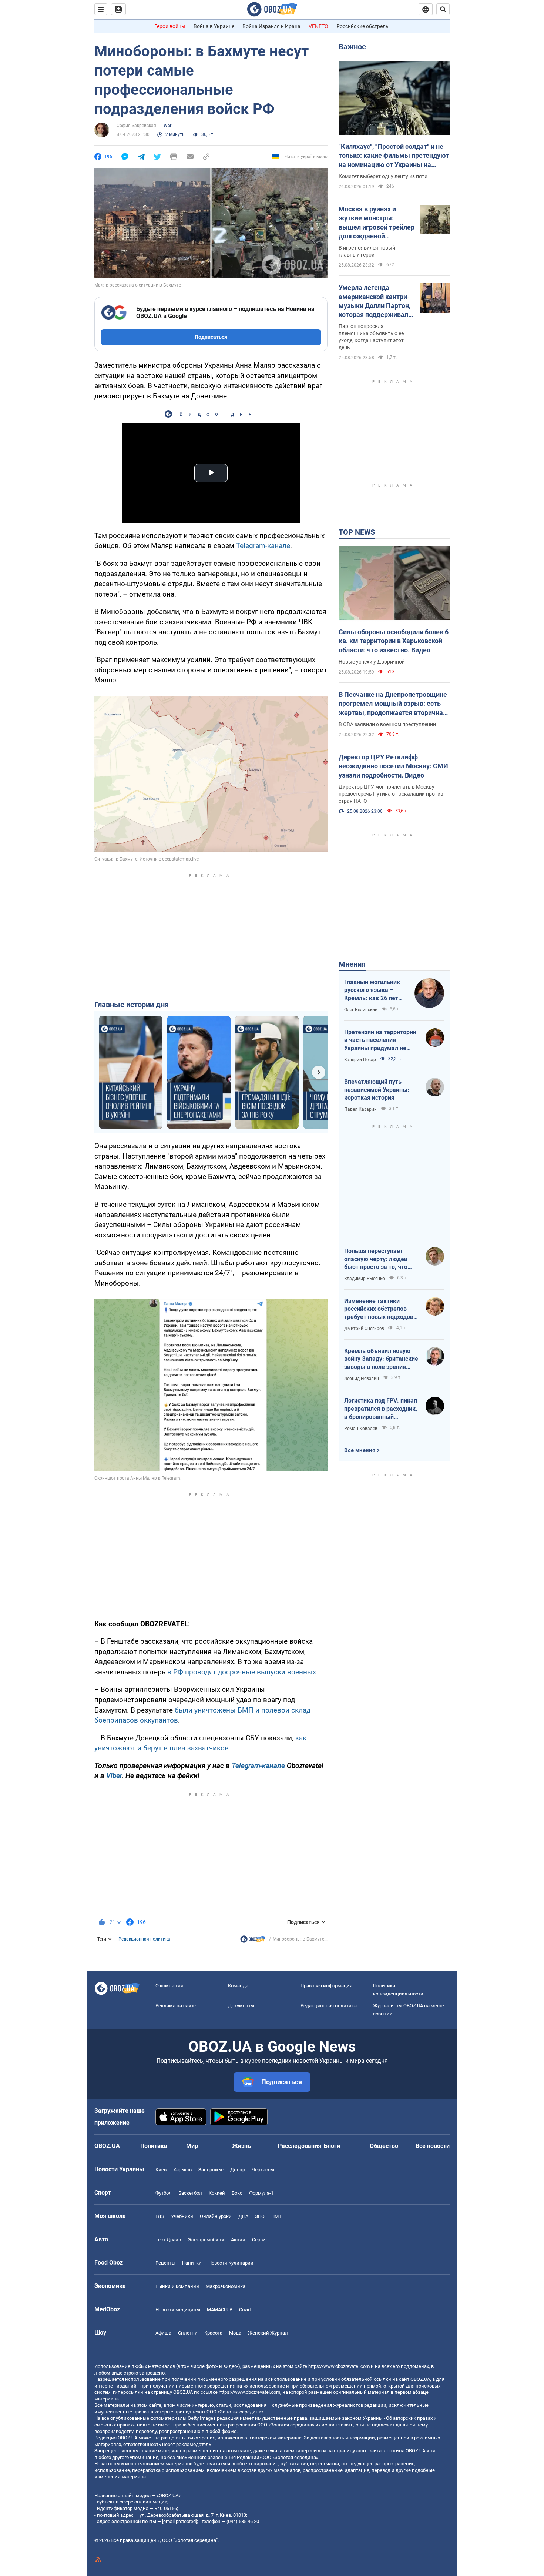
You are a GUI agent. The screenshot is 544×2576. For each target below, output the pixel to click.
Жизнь (241, 2146)
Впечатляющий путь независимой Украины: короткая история (377, 1090)
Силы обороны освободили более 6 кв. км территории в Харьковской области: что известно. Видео (394, 641)
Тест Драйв (168, 2240)
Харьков (182, 2170)
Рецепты (165, 2263)
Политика (154, 2146)
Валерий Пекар (360, 1060)
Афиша (163, 2333)
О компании (169, 1986)
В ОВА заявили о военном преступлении (387, 724)
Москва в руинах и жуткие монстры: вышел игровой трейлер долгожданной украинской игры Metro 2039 (377, 223)
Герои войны (170, 26)
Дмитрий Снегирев (364, 1329)
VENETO (318, 26)
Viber (114, 1776)
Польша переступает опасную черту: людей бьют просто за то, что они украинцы (376, 1259)
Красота (213, 2333)
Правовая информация (326, 1986)
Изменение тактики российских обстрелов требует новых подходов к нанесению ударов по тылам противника (381, 1309)
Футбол (164, 2193)
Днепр (238, 2170)
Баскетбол (190, 2193)
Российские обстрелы (363, 26)
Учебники (182, 2216)
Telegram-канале (263, 546)
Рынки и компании (177, 2286)
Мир (192, 2146)
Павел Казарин (360, 1109)
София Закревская (136, 126)
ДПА (243, 2216)
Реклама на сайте (176, 2006)
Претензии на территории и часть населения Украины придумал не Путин (380, 1040)
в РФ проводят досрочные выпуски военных (242, 1672)
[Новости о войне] (253, 1941)
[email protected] (179, 2521)
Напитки (192, 2263)
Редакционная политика (144, 1939)
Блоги (332, 2146)
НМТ (276, 2216)
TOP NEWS (357, 532)
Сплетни (188, 2333)
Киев (161, 2170)
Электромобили (206, 2240)
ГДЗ (160, 2216)
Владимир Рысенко (365, 1279)
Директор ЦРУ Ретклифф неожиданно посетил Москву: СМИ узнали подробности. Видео (393, 766)
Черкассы (263, 2170)
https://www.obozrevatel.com (339, 2366)
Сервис (260, 2240)
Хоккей (217, 2193)
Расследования (300, 2146)
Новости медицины (178, 2310)
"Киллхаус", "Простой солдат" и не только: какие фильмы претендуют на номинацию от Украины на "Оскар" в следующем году (394, 156)
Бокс (237, 2193)
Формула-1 (261, 2193)
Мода (235, 2333)
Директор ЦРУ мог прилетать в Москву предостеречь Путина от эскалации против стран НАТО (391, 794)
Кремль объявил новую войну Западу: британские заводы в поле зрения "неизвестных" (381, 1359)
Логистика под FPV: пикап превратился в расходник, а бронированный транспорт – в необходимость (381, 1409)
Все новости (433, 2146)
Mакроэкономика (226, 2286)
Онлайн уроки (216, 2216)
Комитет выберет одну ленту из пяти (383, 176)
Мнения (352, 964)
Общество (384, 2146)
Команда (238, 1986)
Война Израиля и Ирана (271, 26)
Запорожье (211, 2170)
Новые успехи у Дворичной (372, 662)
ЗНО (260, 2216)
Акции (238, 2240)
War (167, 126)
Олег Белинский (361, 1010)
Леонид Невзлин (362, 1379)
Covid (245, 2310)
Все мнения (360, 1450)
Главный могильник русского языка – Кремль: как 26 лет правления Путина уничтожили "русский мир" (374, 990)
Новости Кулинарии (231, 2263)
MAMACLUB (220, 2310)
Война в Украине (214, 26)
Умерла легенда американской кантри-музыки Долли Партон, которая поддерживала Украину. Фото (375, 301)
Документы (241, 2006)
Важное (352, 47)
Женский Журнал (268, 2333)
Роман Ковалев (361, 1429)
